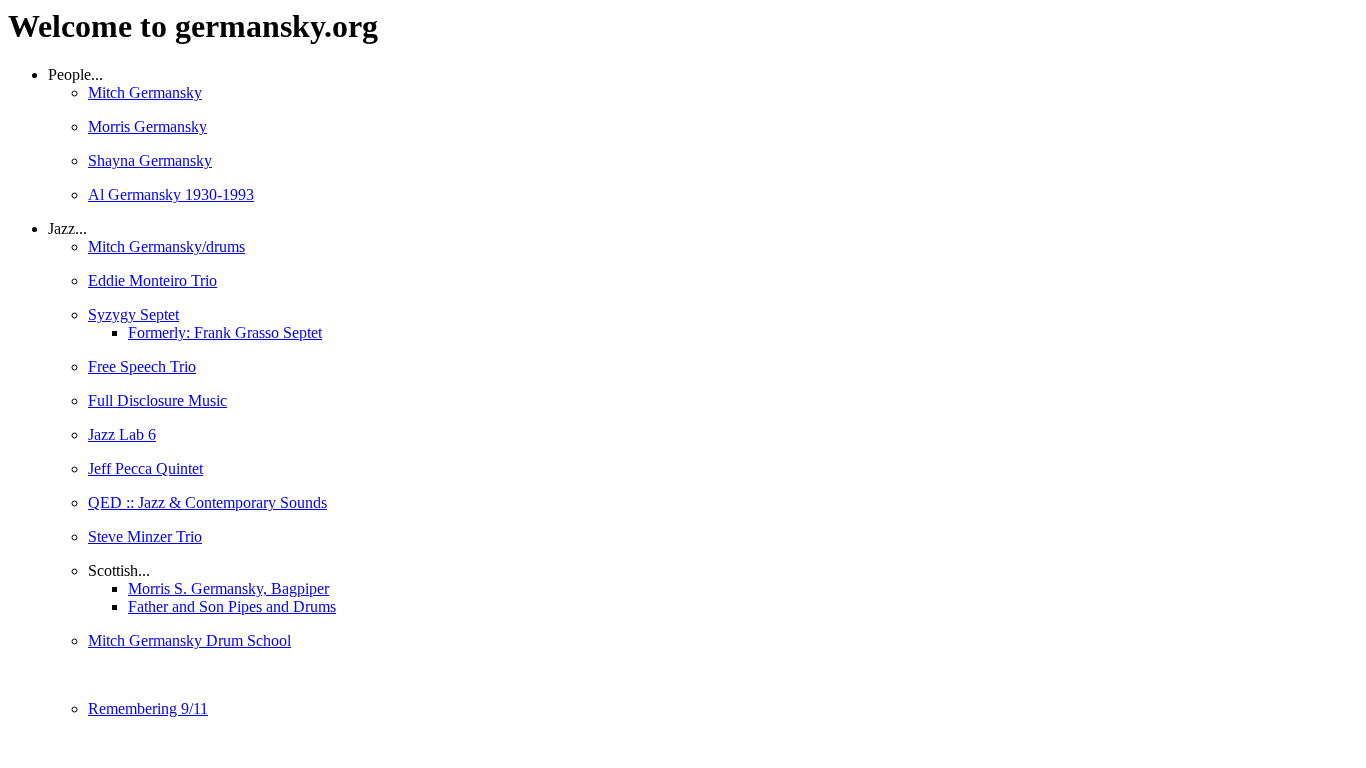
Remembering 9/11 (148, 708)
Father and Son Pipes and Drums (232, 606)
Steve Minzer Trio (145, 536)
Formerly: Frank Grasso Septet (225, 332)
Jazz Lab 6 (122, 434)
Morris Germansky (147, 126)
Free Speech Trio (142, 366)
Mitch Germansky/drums (166, 246)
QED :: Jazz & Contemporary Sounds (207, 502)
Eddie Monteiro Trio (152, 280)
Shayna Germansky (150, 160)
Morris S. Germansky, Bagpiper (228, 588)
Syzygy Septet (133, 314)
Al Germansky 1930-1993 (171, 194)
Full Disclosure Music (157, 400)
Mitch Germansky (145, 92)
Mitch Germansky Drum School (189, 640)
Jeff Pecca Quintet (145, 468)
